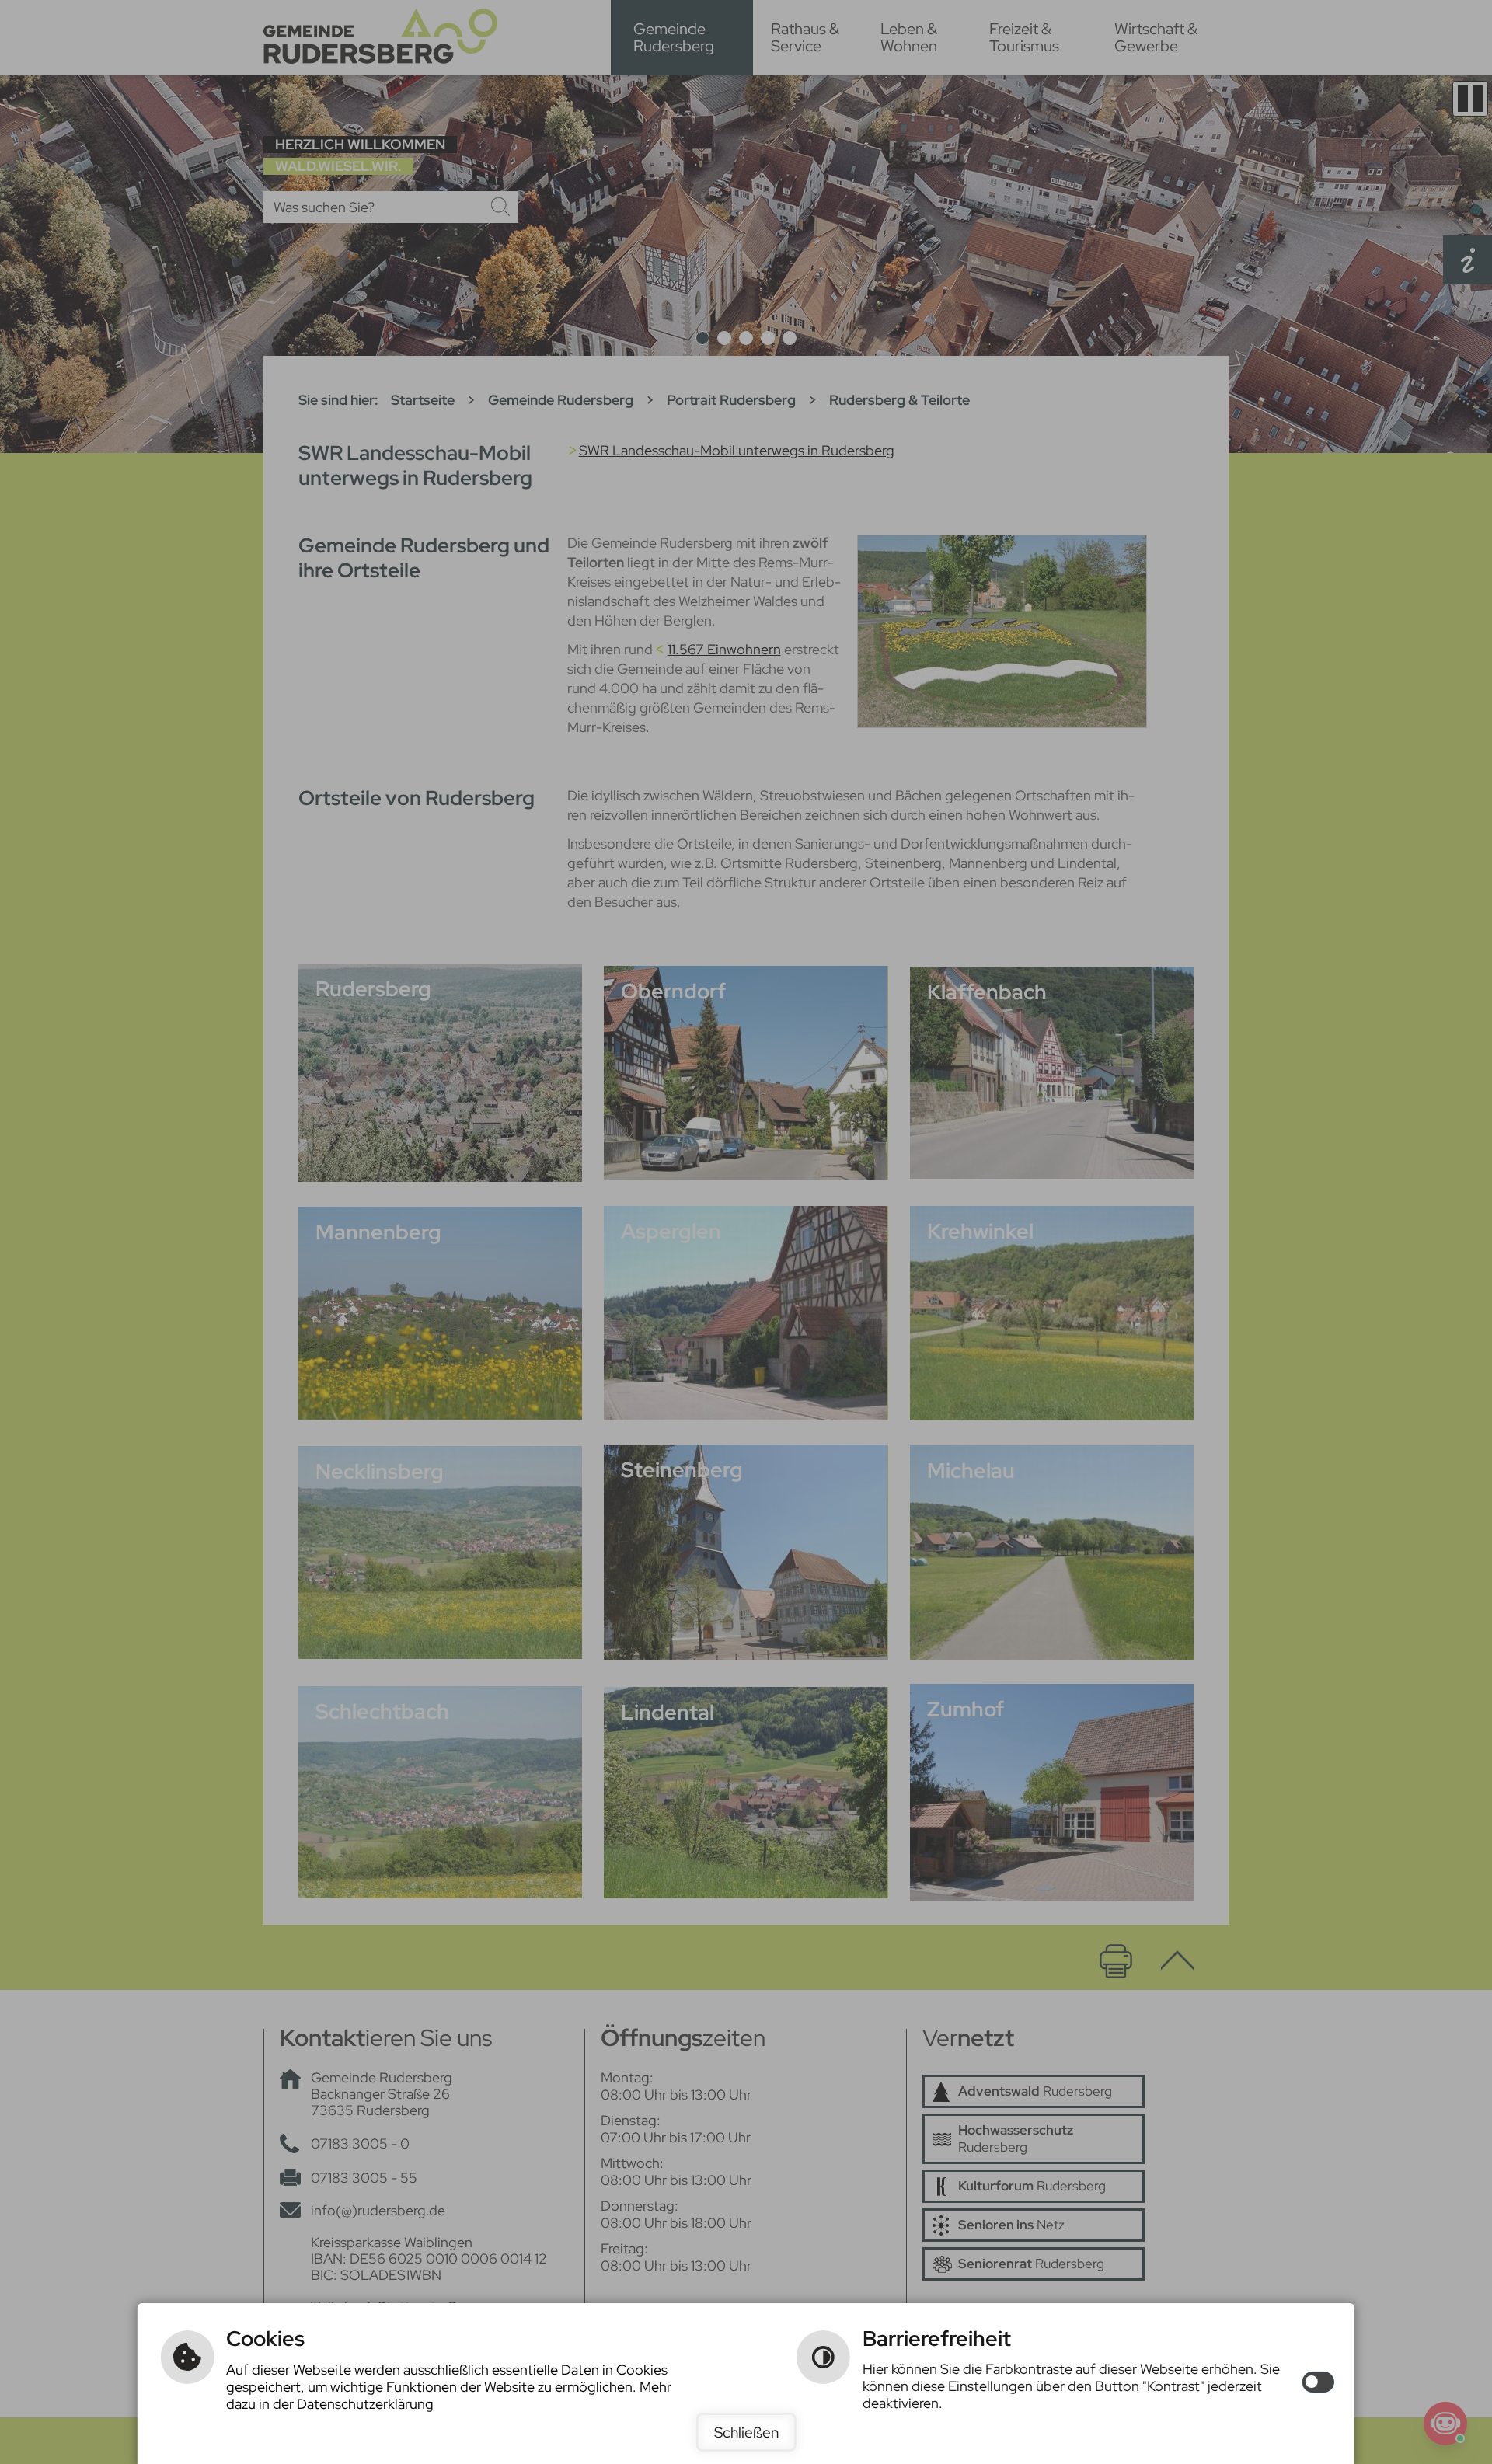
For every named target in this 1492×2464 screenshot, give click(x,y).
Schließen (746, 2432)
